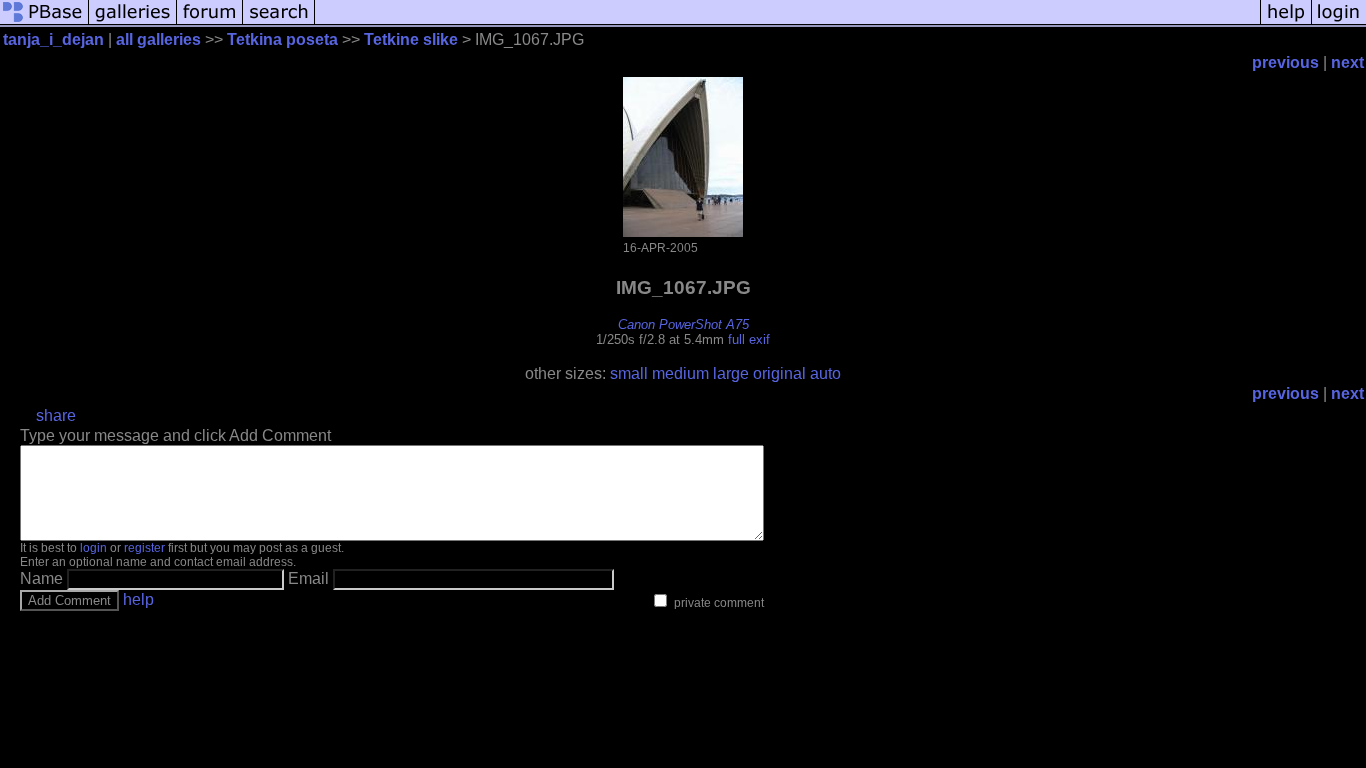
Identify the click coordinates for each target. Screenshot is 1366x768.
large (731, 373)
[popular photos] (787, 22)
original (779, 373)
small (629, 373)
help (138, 599)
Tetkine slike (411, 39)
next (1347, 62)
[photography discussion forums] (210, 22)
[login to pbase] (1339, 22)
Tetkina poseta (282, 39)
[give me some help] (1286, 22)
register (144, 548)
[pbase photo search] (279, 22)
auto (825, 373)
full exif (749, 339)
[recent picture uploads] (133, 22)
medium (680, 373)
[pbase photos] (44, 22)
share (56, 415)
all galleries (158, 39)
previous (1285, 62)
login (93, 548)
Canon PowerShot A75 (683, 324)
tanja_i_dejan (53, 39)
